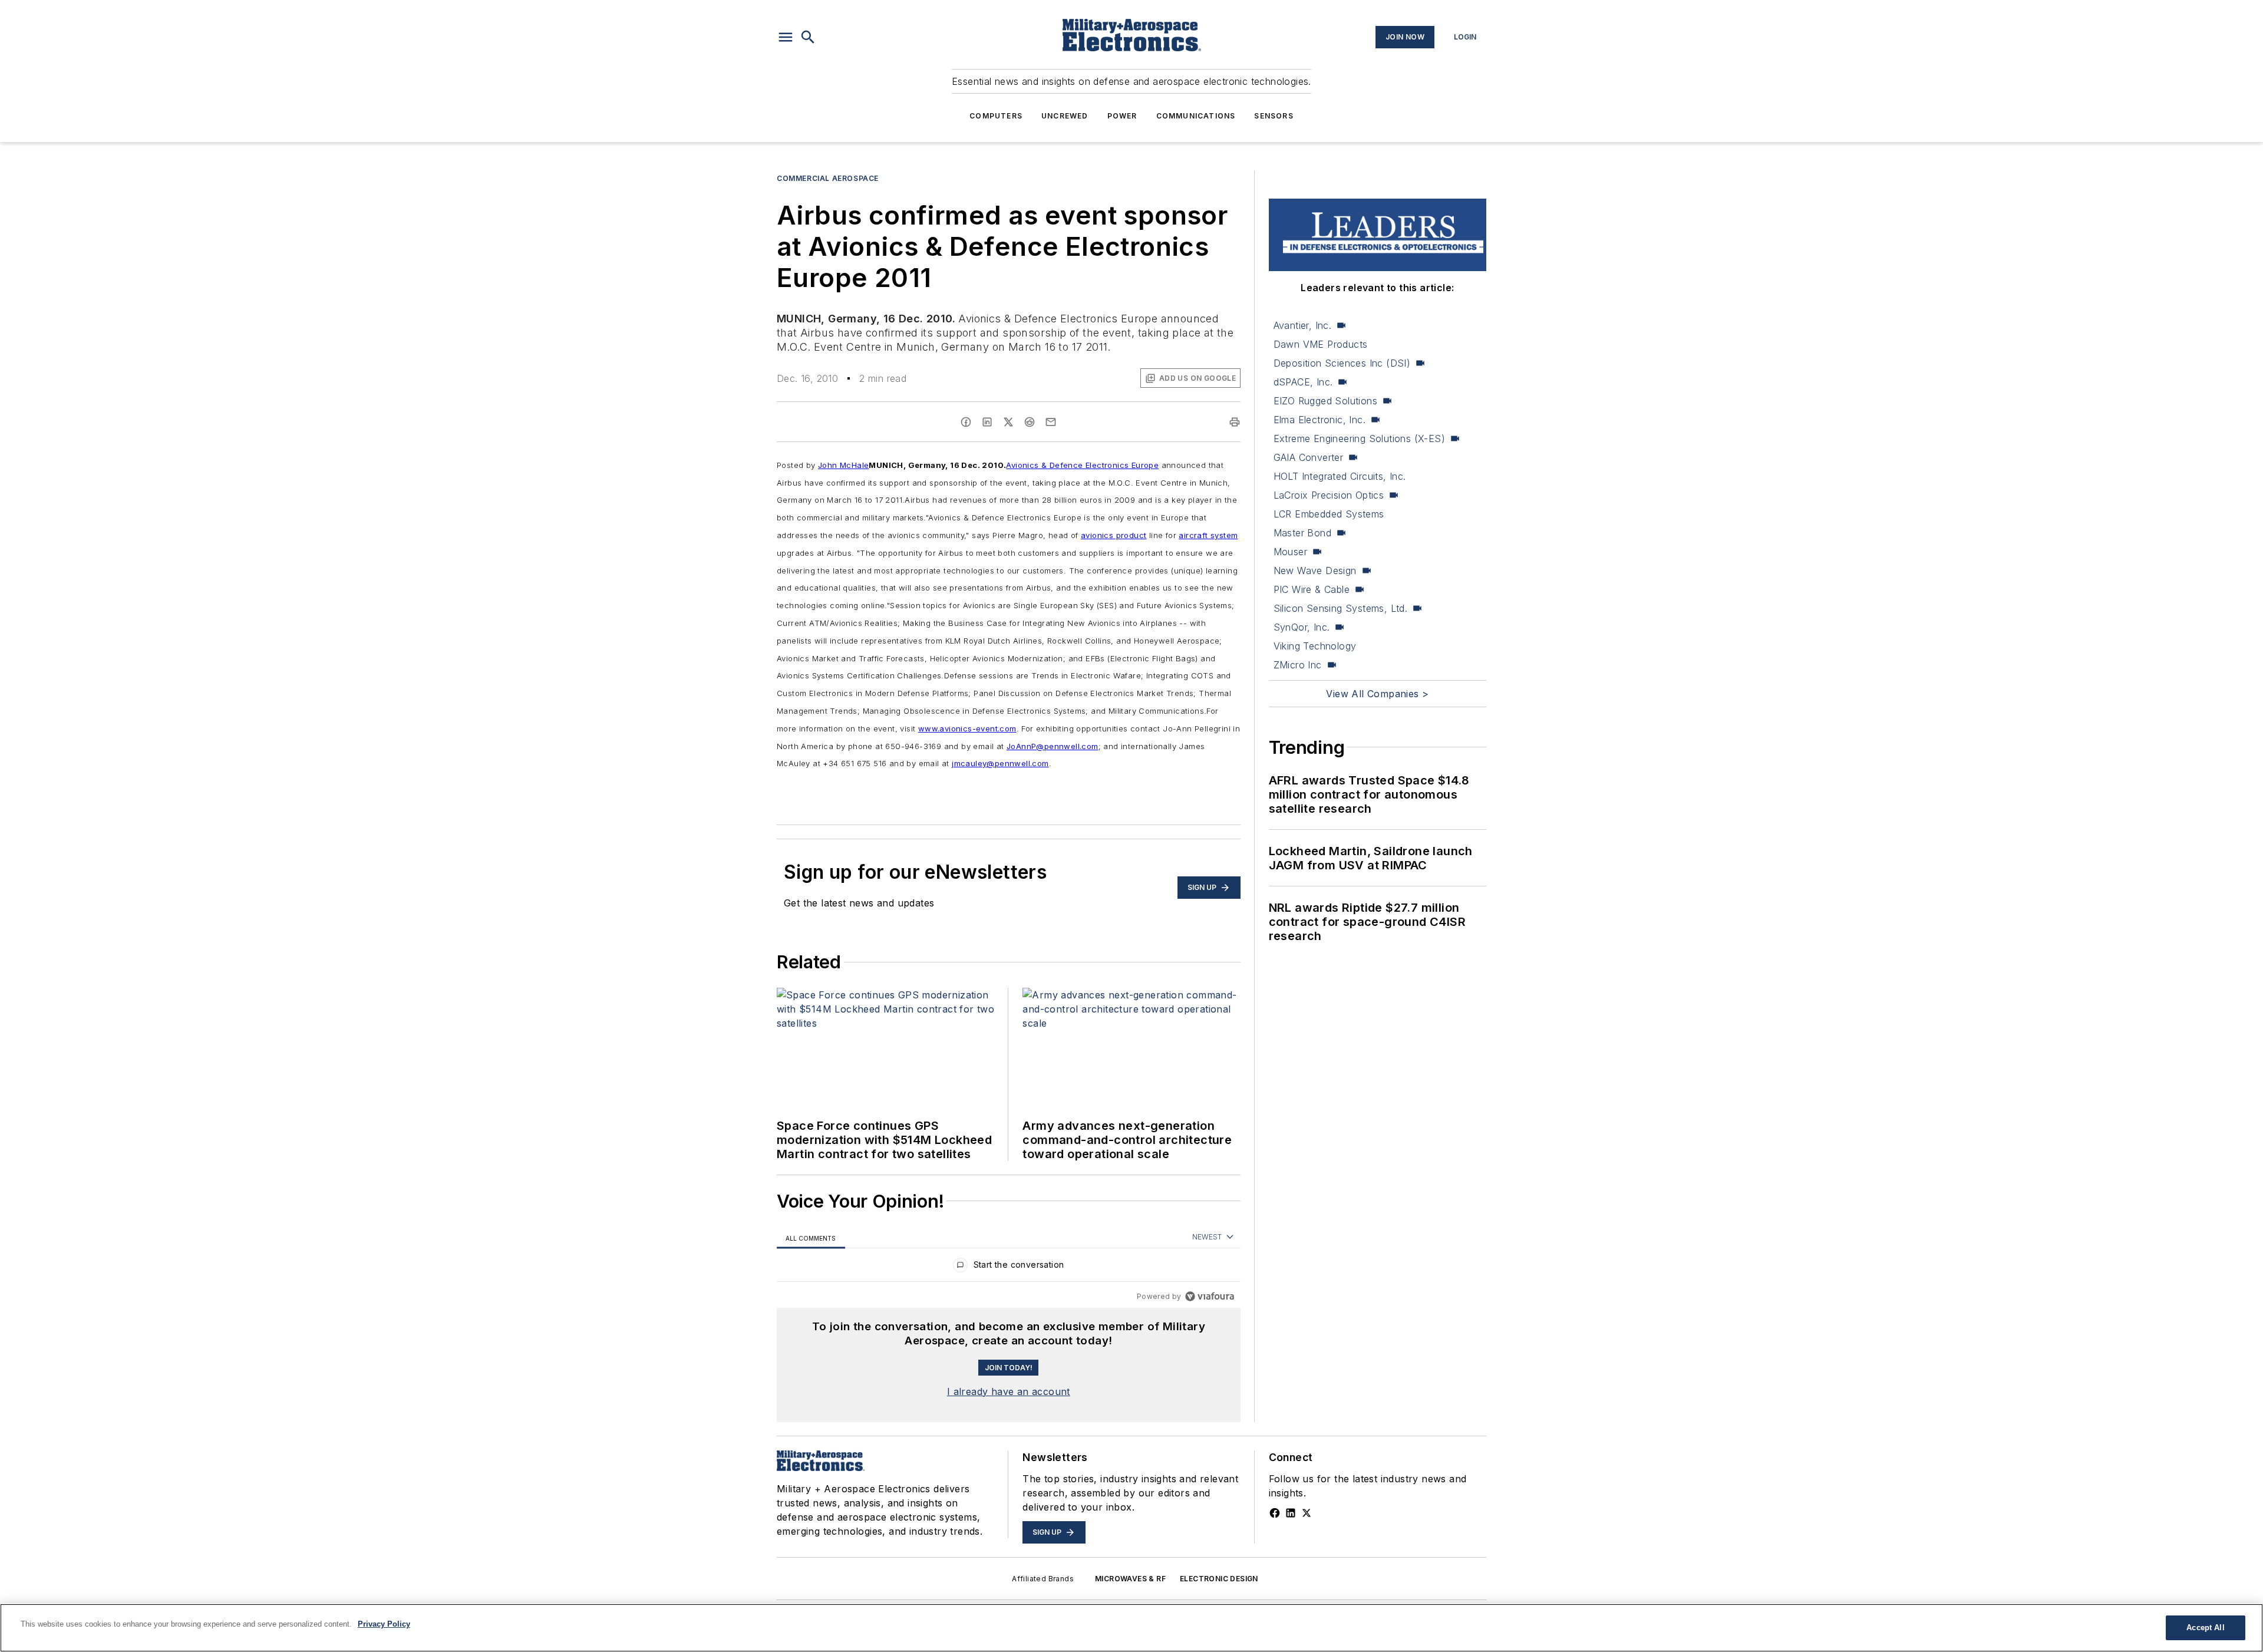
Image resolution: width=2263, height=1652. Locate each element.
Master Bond (1302, 533)
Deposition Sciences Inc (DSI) (1342, 363)
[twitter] (1008, 422)
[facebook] (966, 422)
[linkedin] (987, 422)
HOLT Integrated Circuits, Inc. (1340, 476)
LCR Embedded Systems (1329, 514)
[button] (786, 37)
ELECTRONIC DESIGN (1219, 1579)
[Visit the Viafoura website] (1210, 1296)
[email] (1051, 422)
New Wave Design (1315, 571)
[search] (808, 37)
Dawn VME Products (1321, 344)
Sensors (1274, 116)
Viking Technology (1315, 646)
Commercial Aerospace (828, 178)
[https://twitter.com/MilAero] (1307, 1513)
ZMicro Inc (1298, 665)
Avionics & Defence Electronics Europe (1082, 465)
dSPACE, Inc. (1303, 382)
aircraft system (1208, 535)
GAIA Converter (1309, 457)
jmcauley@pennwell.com (1000, 763)
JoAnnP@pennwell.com (1053, 746)
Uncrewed (1065, 116)
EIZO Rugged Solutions (1325, 401)
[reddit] (1030, 422)
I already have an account (1009, 1391)
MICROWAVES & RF (1130, 1579)
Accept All (2205, 1628)
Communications (1196, 116)
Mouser (1290, 552)
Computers (996, 116)
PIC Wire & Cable (1312, 589)
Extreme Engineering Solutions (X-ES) (1359, 438)
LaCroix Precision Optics (1329, 495)
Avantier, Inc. (1303, 325)
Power (1122, 116)
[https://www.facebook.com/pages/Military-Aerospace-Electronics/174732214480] (1275, 1513)
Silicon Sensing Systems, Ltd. (1341, 608)
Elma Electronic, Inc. (1319, 420)
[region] (1009, 1267)
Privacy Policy (384, 1624)
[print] (1235, 422)
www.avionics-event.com (967, 728)
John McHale (843, 465)
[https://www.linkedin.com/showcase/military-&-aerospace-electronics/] (1291, 1513)
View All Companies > (1377, 694)
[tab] (811, 1238)
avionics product (1114, 535)
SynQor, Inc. (1302, 627)
